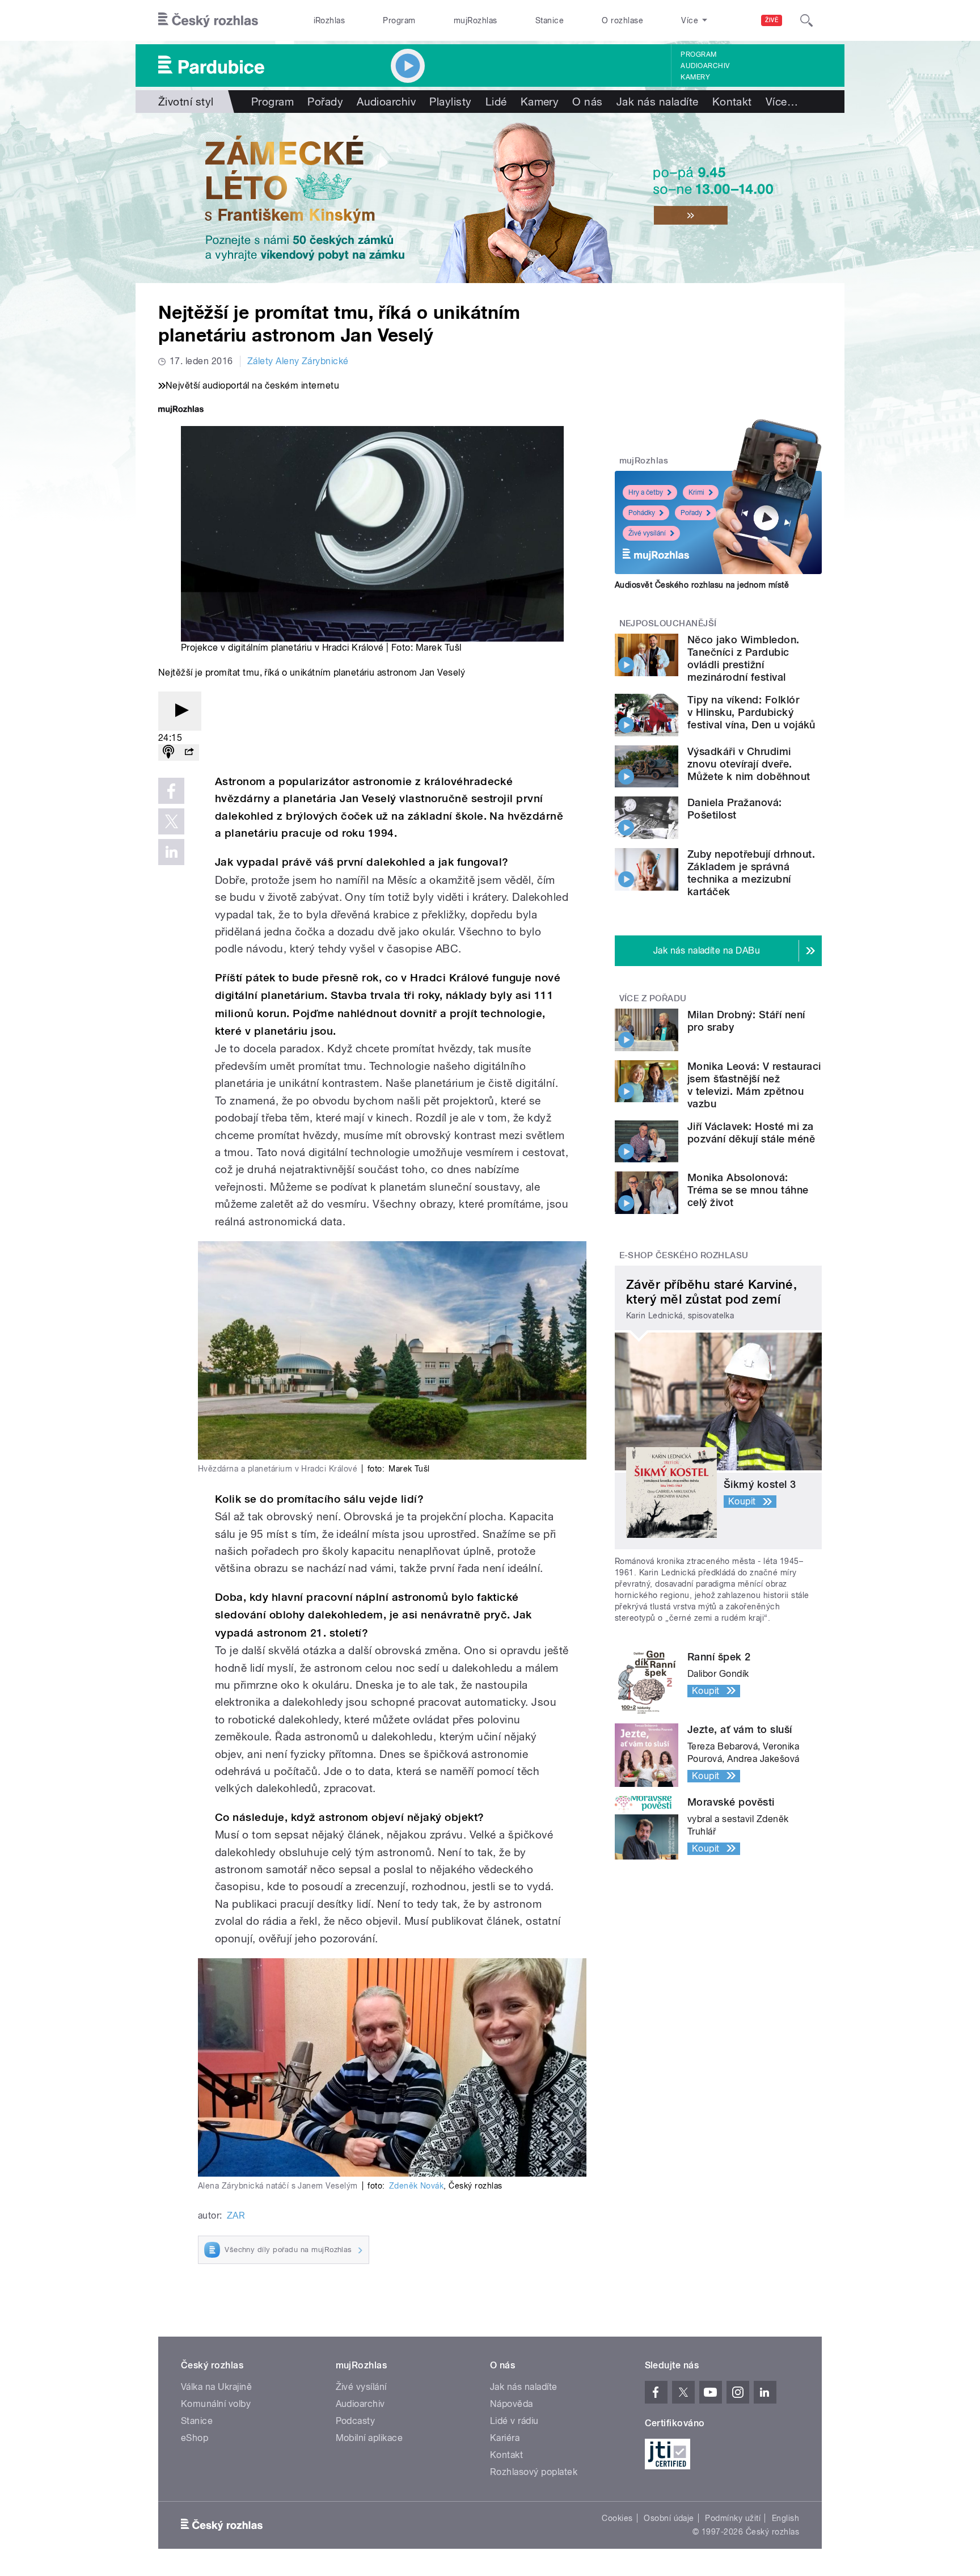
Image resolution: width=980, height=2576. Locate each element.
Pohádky (642, 513)
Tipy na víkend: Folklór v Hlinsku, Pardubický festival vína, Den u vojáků (751, 712)
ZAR (236, 2215)
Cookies (617, 2518)
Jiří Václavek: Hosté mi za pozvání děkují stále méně (751, 1133)
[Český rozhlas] (208, 20)
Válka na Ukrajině (216, 2387)
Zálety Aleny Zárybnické (298, 361)
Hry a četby (646, 492)
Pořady (325, 102)
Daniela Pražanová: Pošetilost (735, 809)
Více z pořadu (653, 998)
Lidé (496, 102)
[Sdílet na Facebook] (171, 791)
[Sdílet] (189, 752)
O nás (587, 102)
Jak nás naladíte (658, 102)
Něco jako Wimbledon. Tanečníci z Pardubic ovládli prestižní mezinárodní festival (744, 658)
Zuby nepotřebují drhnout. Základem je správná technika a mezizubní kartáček (751, 873)
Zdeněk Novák (417, 2186)
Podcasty (356, 2421)
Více (782, 102)
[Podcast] (168, 752)
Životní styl (186, 102)
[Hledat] (806, 20)
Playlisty (450, 102)
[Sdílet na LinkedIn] (171, 852)
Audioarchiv (705, 66)
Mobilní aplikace (369, 2438)
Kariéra (505, 2438)
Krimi (696, 492)
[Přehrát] (180, 711)
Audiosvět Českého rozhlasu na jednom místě (702, 585)
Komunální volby (216, 2404)
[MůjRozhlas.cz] (181, 410)
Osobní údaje (669, 2518)
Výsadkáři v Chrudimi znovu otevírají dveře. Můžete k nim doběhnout (749, 764)
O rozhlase (622, 20)
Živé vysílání (647, 533)
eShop (195, 2438)
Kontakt (732, 102)
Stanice (550, 20)
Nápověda (512, 2404)
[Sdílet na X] (171, 821)
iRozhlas (330, 20)
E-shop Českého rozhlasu (684, 1255)
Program (399, 20)
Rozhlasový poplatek (534, 2472)
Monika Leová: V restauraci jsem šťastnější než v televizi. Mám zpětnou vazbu (754, 1085)
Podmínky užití (733, 2518)
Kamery (695, 77)
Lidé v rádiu (514, 2421)
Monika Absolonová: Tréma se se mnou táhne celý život (748, 1190)
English (785, 2518)
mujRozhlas (476, 20)
